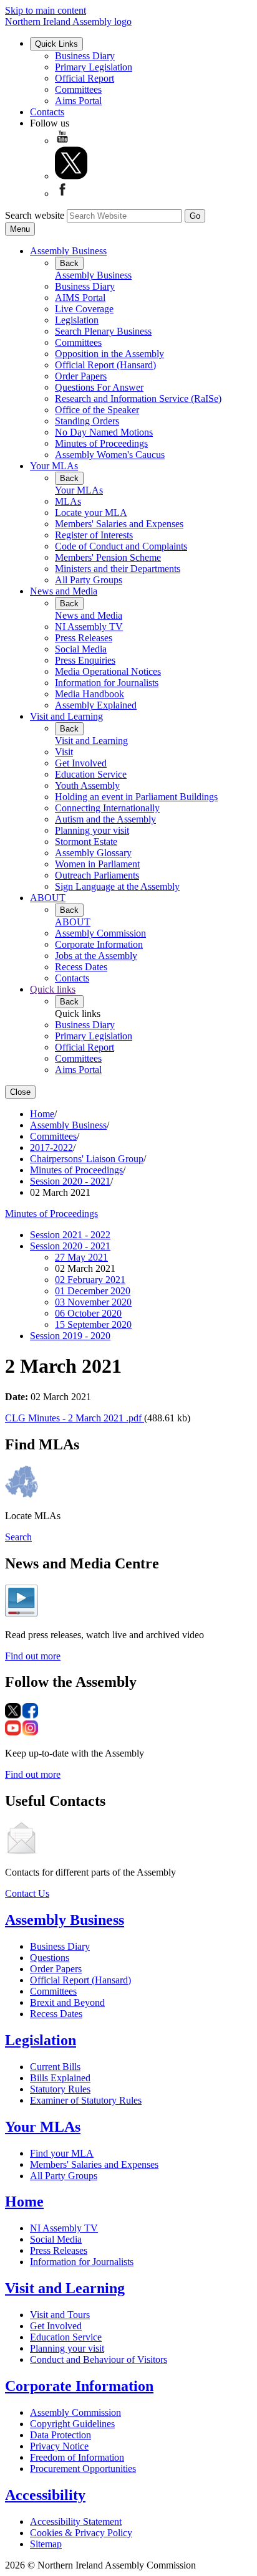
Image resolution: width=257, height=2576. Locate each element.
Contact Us (27, 1893)
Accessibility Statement (76, 2521)
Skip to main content (46, 10)
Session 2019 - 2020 (70, 1336)
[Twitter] (71, 176)
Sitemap (46, 2544)
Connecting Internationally (107, 808)
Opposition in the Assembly (109, 354)
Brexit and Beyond (67, 2002)
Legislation (77, 320)
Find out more (33, 1656)
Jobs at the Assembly (96, 956)
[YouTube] (62, 141)
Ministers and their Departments (118, 569)
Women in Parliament (97, 864)
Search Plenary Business (103, 331)
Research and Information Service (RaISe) (138, 398)
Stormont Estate (86, 842)
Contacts (47, 112)
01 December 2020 (93, 1291)
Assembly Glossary (93, 853)
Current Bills (55, 2067)
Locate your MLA (91, 513)
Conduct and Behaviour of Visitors (99, 2359)
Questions (50, 1958)
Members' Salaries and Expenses (119, 524)
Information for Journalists (107, 683)
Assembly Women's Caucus (110, 455)
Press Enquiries (85, 660)
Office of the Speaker (97, 410)
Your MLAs (54, 466)
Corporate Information (99, 944)
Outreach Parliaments (97, 875)
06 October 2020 (88, 1313)
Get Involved (81, 763)
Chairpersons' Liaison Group (87, 1159)
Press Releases (84, 638)
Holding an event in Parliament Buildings (136, 797)
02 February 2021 (90, 1280)
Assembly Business (68, 251)
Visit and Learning (66, 716)
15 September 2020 (93, 1324)
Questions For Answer (99, 387)
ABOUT (48, 898)
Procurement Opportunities (83, 2469)
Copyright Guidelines (72, 2424)
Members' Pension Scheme (108, 557)
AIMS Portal (80, 298)
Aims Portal (78, 101)
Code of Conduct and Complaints (121, 546)
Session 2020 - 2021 (70, 1181)
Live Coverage (84, 309)
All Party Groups (89, 580)
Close (20, 1092)
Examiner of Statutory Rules (86, 2100)
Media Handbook (90, 694)
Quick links (53, 989)
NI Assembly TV (89, 627)
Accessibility (45, 2495)
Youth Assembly (87, 785)
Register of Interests (94, 535)
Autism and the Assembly (105, 819)
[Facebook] (62, 193)
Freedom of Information (77, 2457)
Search (18, 1537)
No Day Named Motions (104, 432)
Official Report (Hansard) (105, 365)
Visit (64, 752)
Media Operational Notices (108, 671)
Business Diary (85, 56)
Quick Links (56, 44)
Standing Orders (87, 421)
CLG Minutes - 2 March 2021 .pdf (75, 1418)
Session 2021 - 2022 (70, 1235)
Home (42, 1114)
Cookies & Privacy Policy (81, 2533)
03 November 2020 (93, 1302)
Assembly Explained (96, 705)
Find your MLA (62, 2153)
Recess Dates (81, 967)
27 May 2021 (81, 1257)
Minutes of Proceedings (101, 443)
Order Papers (81, 376)
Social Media (81, 649)
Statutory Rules (60, 2089)
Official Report (85, 78)
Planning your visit (92, 830)
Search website (35, 215)
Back (69, 263)
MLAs (68, 501)
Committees (78, 89)
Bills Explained (60, 2078)
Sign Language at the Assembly (117, 886)
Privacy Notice (59, 2446)
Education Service (91, 774)
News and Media (64, 591)
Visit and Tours (60, 2315)
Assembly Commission (100, 933)
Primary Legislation (94, 67)
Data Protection (61, 2435)
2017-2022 (51, 1147)
